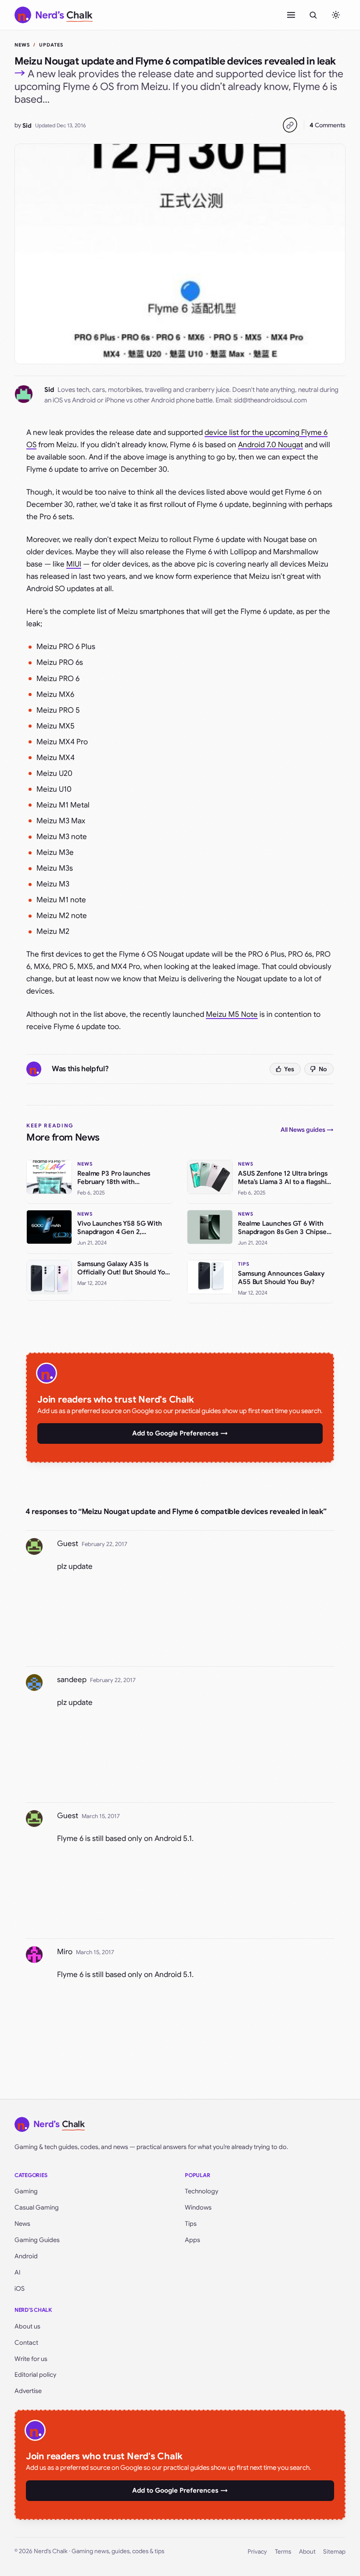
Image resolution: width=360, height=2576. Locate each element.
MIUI (74, 564)
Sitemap (334, 2552)
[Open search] (313, 15)
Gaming (26, 2191)
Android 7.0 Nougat (270, 445)
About (307, 2552)
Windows (198, 2207)
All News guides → (307, 1130)
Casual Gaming (37, 2207)
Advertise (28, 2391)
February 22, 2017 (104, 1544)
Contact (26, 2343)
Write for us (31, 2359)
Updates (51, 45)
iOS (20, 2289)
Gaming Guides (37, 2240)
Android (26, 2256)
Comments (328, 125)
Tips (191, 2224)
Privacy (257, 2552)
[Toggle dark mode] (336, 15)
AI (18, 2272)
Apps (193, 2240)
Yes (289, 1069)
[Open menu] (291, 15)
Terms (283, 2552)
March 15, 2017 (101, 1816)
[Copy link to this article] (290, 125)
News (22, 45)
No (323, 1069)
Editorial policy (35, 2375)
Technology (202, 2191)
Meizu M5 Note (232, 1014)
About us (27, 2326)
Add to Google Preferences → (180, 1433)
